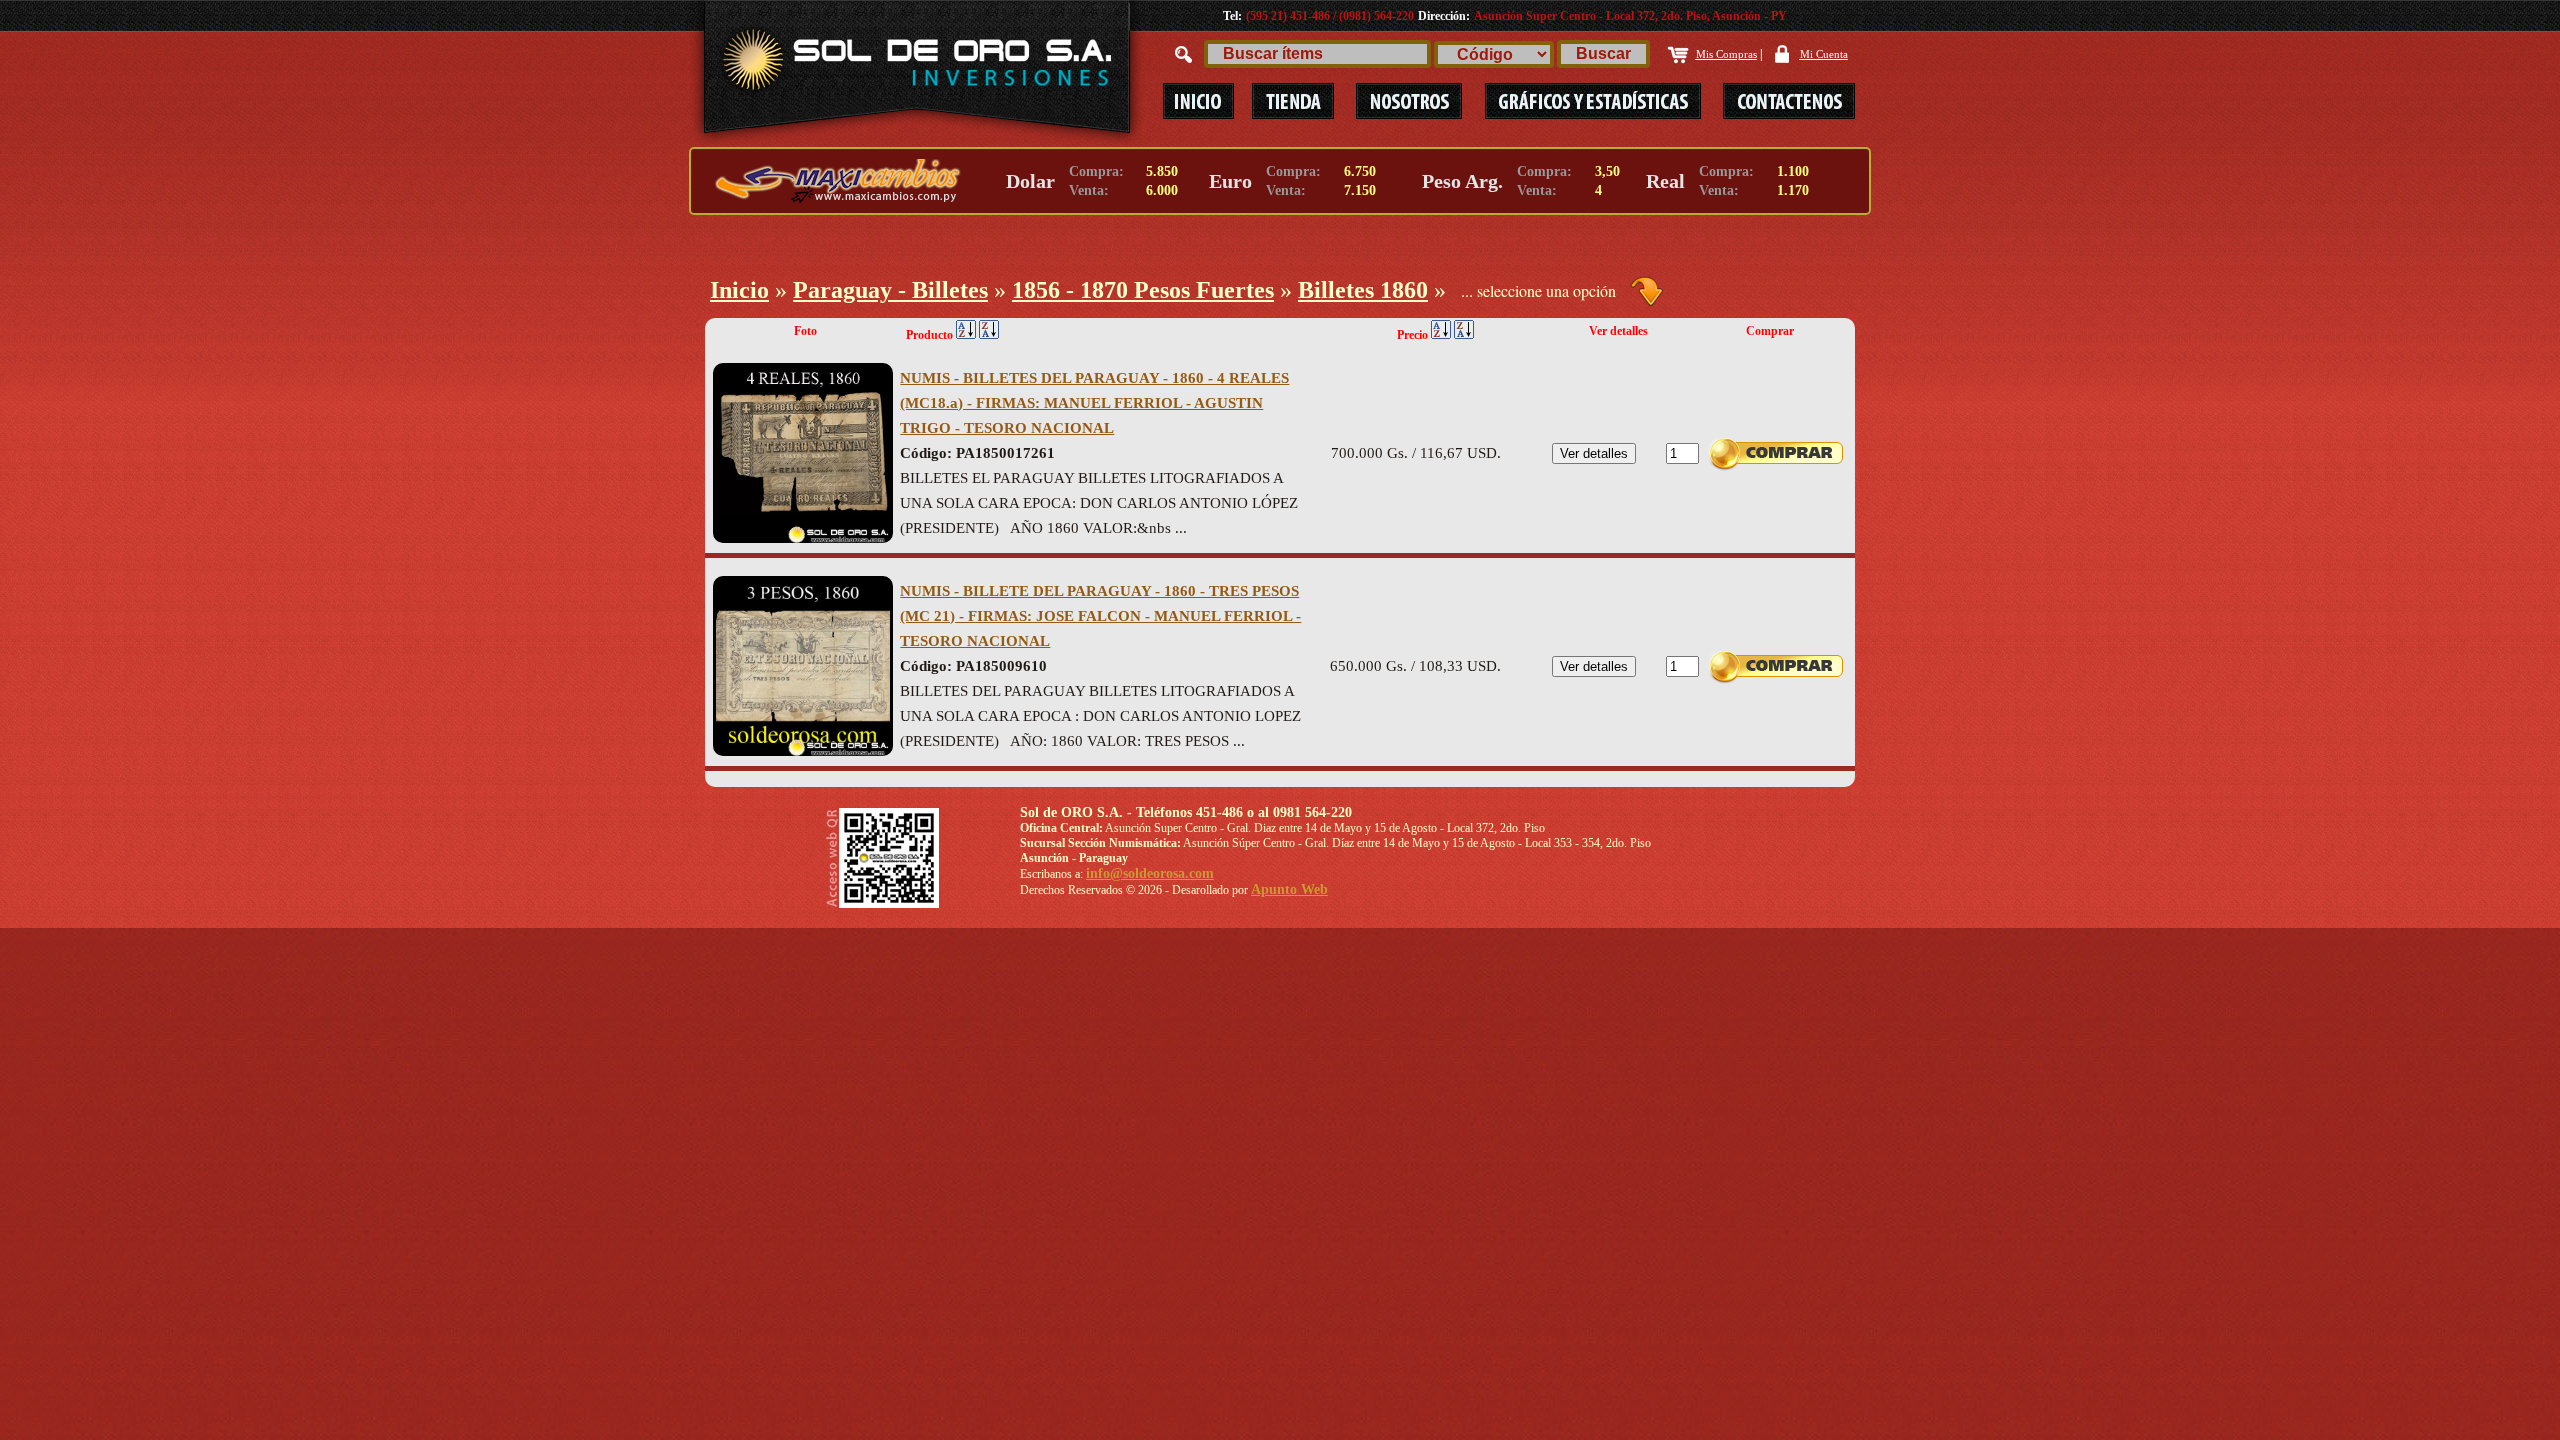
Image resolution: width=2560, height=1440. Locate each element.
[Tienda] (1293, 101)
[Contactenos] (1778, 101)
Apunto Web (1289, 889)
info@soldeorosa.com (1150, 873)
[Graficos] (1594, 101)
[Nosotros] (1409, 101)
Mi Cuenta (1824, 54)
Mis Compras (1726, 54)
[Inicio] (1198, 101)
